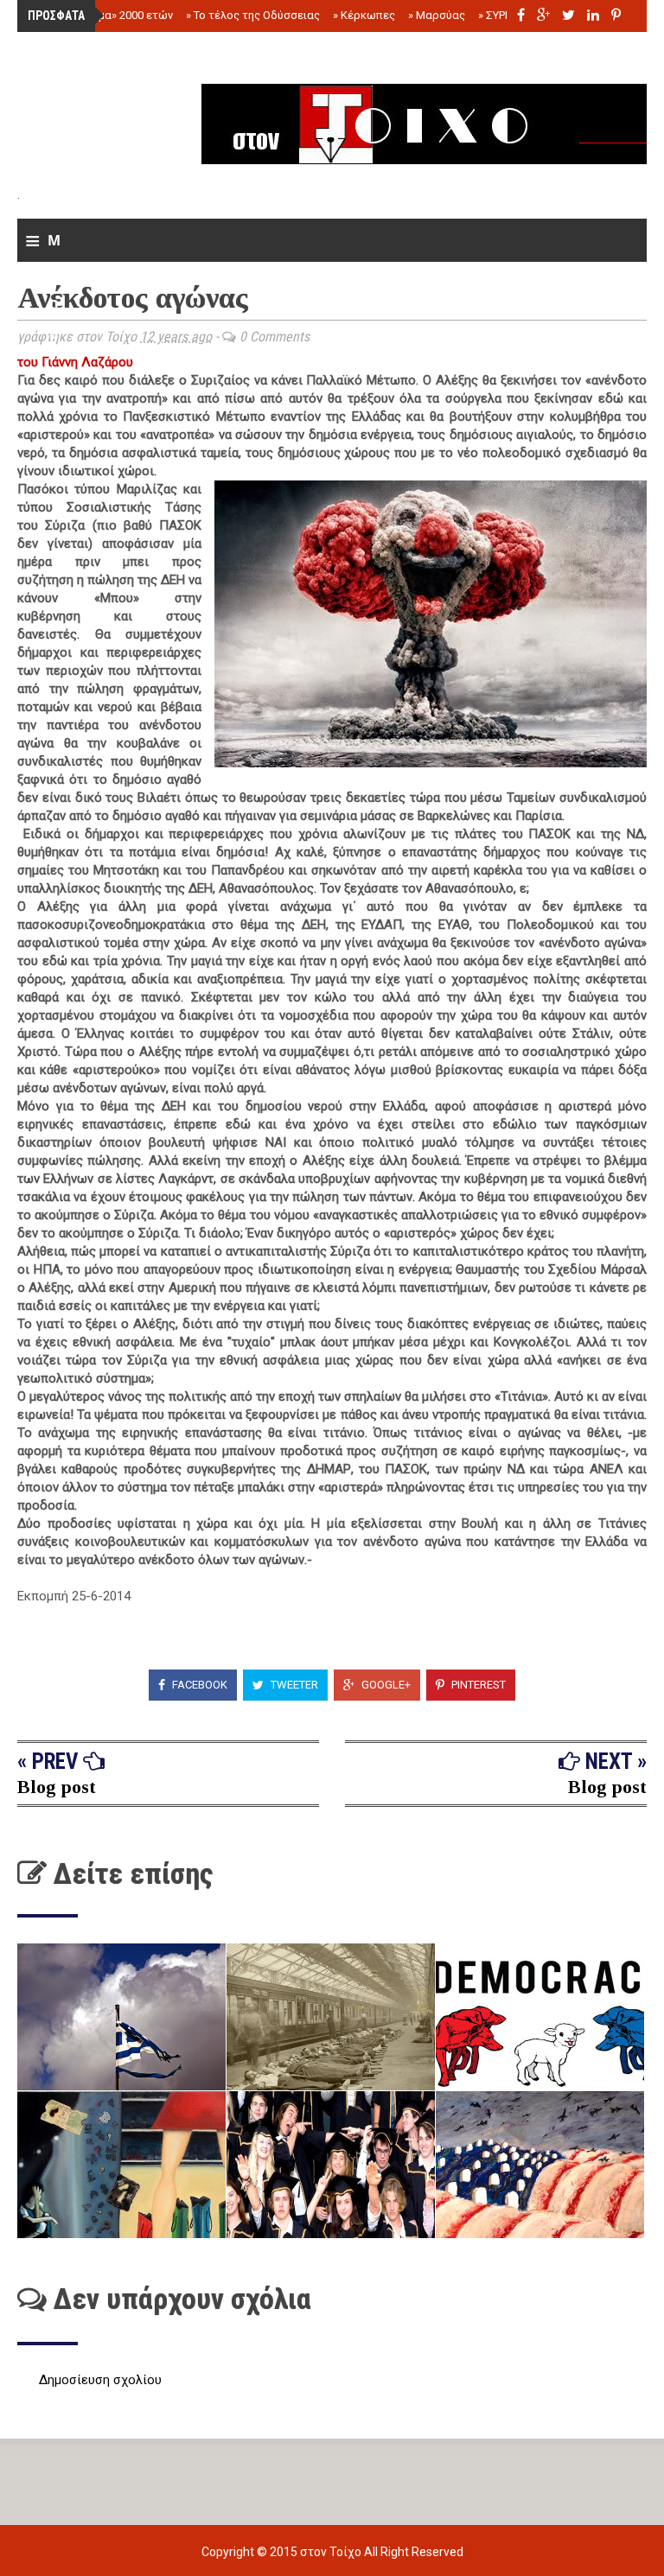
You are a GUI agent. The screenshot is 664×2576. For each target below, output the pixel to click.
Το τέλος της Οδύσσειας (253, 15)
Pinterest (477, 1685)
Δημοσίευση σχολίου (100, 2380)
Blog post (57, 1787)
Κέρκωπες (364, 15)
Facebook (198, 1685)
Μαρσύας (437, 15)
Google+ (385, 1685)
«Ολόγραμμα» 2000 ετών (106, 15)
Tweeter (293, 1685)
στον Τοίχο (332, 2552)
